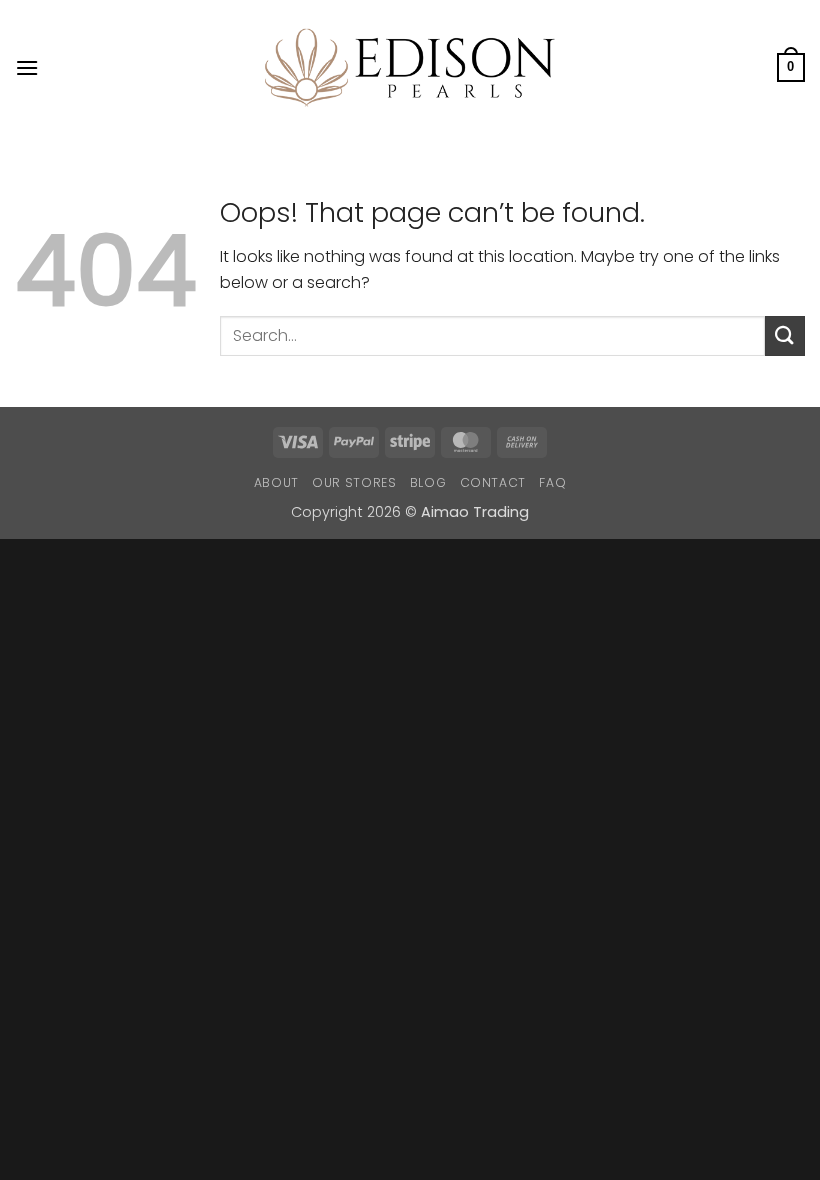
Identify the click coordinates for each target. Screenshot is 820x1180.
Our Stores (354, 482)
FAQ (552, 482)
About (276, 482)
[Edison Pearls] (410, 67)
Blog (428, 482)
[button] (27, 67)
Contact (493, 482)
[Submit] (785, 335)
